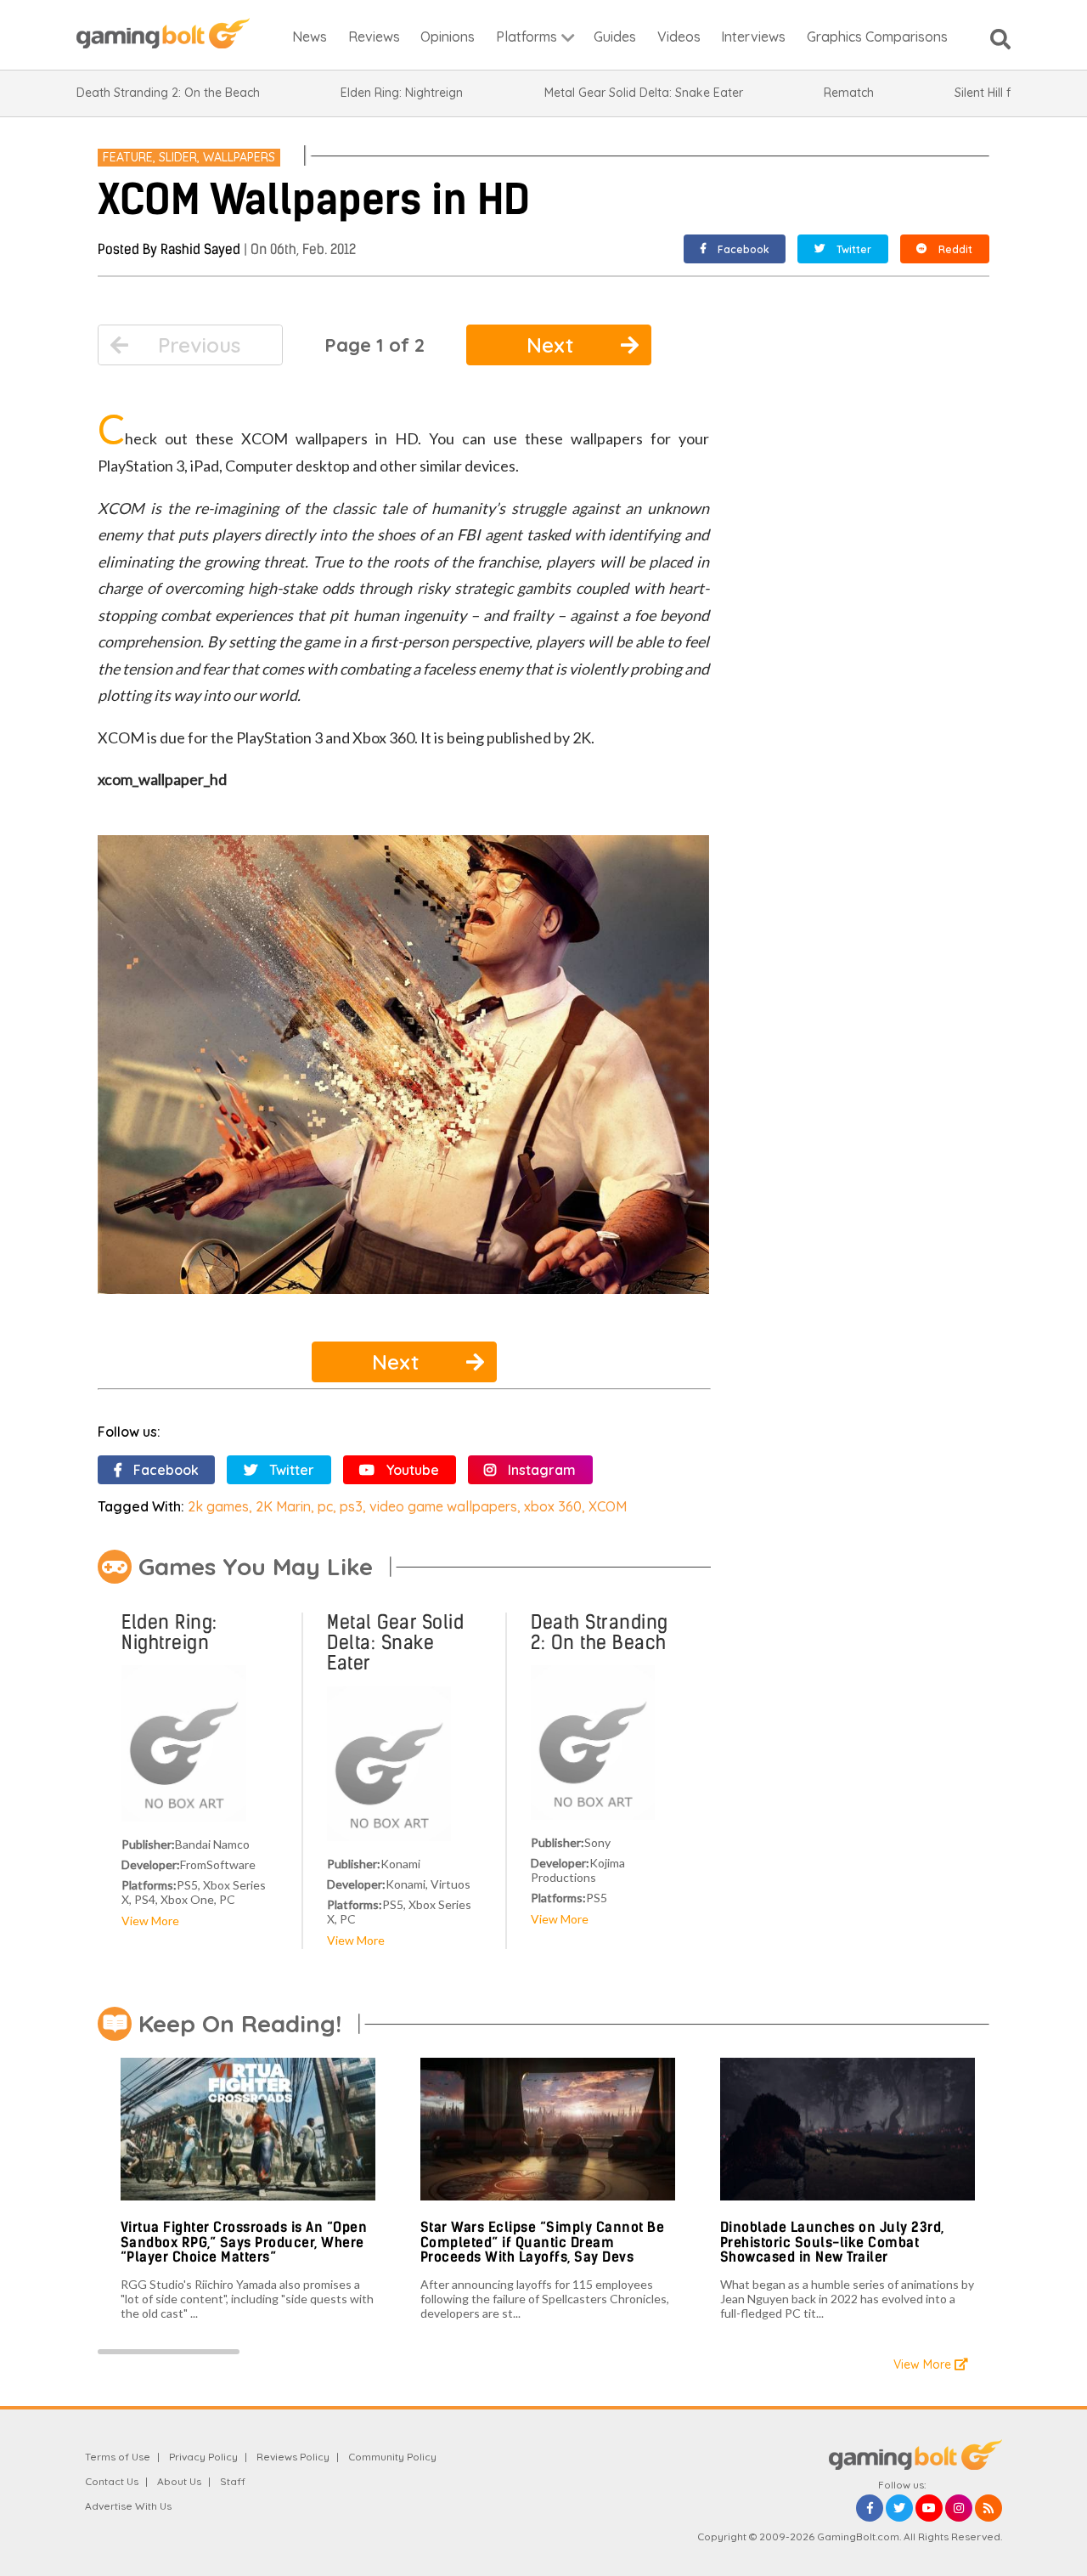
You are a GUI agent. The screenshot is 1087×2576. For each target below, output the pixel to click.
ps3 (351, 1506)
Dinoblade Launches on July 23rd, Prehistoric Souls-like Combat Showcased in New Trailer (832, 2242)
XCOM (608, 1506)
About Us (179, 2481)
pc (325, 1506)
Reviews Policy (293, 2457)
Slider (178, 157)
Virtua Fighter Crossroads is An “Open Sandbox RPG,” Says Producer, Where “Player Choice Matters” (244, 2242)
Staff (233, 2481)
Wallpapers (239, 157)
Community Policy (392, 2457)
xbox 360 (553, 1506)
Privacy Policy (203, 2457)
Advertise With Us (128, 2506)
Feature (128, 157)
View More (150, 1921)
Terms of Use (118, 2457)
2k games (218, 1506)
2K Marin (283, 1506)
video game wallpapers (443, 1506)
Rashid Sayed (200, 249)
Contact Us (112, 2481)
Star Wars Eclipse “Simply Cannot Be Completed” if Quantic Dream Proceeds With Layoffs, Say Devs (543, 2242)
